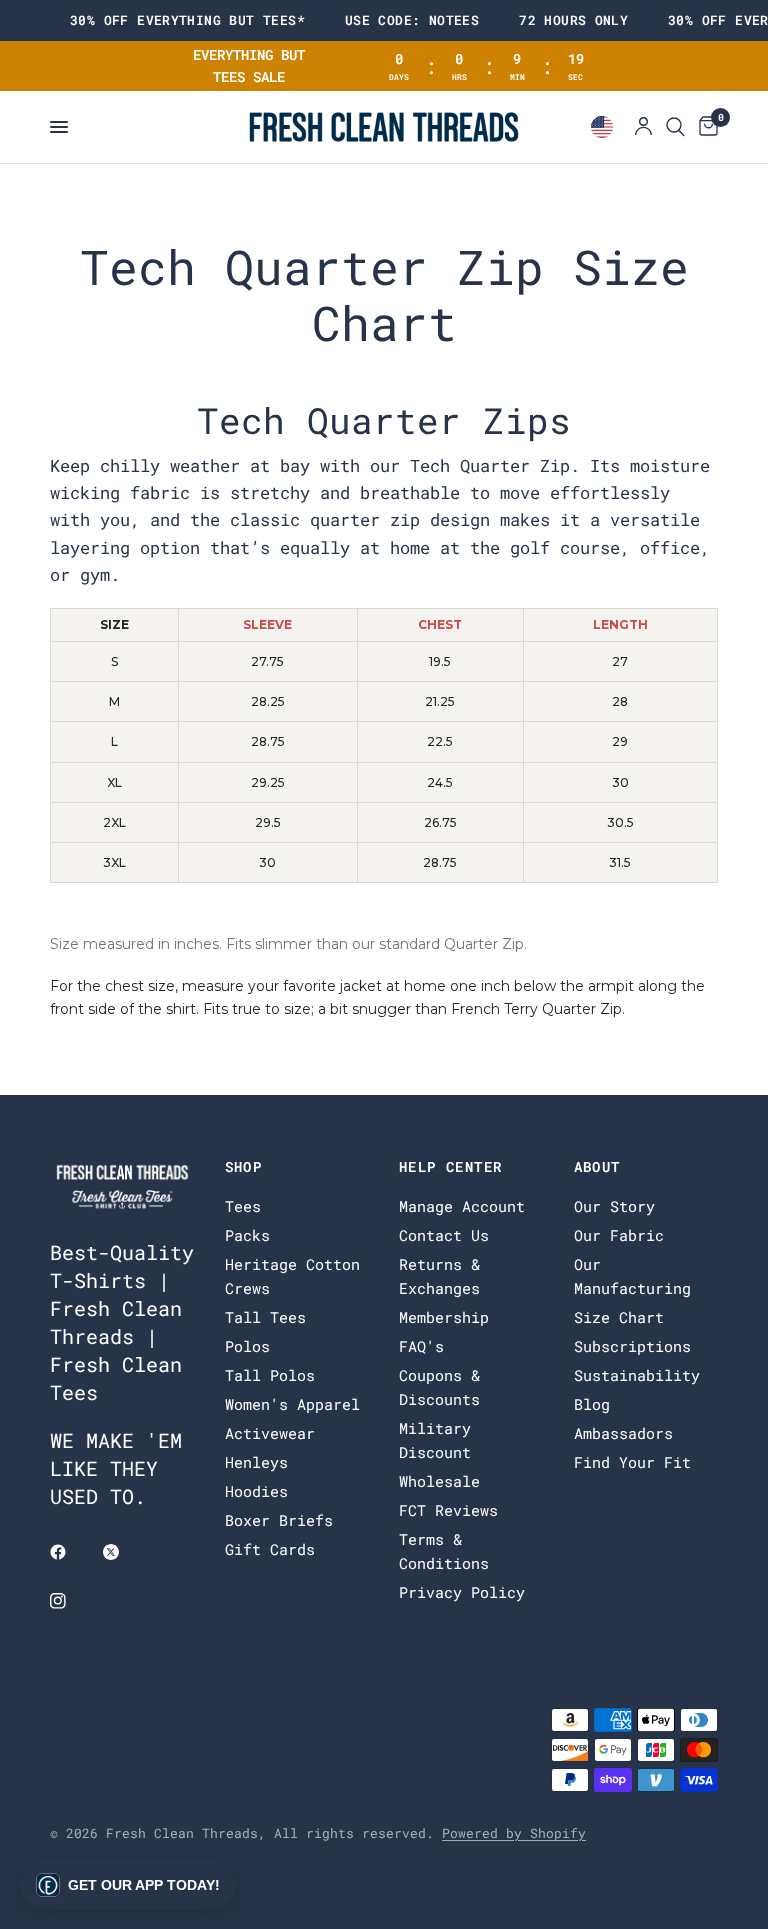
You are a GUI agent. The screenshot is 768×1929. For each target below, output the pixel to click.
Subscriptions (632, 1346)
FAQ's (421, 1346)
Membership (444, 1317)
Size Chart (619, 1317)
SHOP (244, 1167)
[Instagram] (72, 1601)
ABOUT (597, 1167)
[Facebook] (72, 1552)
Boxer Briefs (279, 1520)
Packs (247, 1235)
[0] (705, 127)
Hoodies (256, 1491)
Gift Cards (270, 1549)
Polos (247, 1346)
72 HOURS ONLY (573, 20)
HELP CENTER (450, 1167)
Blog (592, 1404)
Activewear (270, 1433)
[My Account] (643, 127)
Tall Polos (270, 1375)
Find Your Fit (632, 1462)
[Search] (675, 127)
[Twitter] (125, 1552)
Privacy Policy (462, 1592)
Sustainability (637, 1375)
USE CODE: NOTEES (412, 20)
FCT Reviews (448, 1510)
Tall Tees (265, 1317)
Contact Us (444, 1235)
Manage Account (462, 1206)
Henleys (256, 1462)
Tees (243, 1206)
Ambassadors (623, 1433)
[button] (128, 1885)
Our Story (614, 1206)
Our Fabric (619, 1235)
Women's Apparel (292, 1404)
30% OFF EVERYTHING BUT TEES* (187, 20)
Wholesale (439, 1481)
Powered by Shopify (514, 1833)
